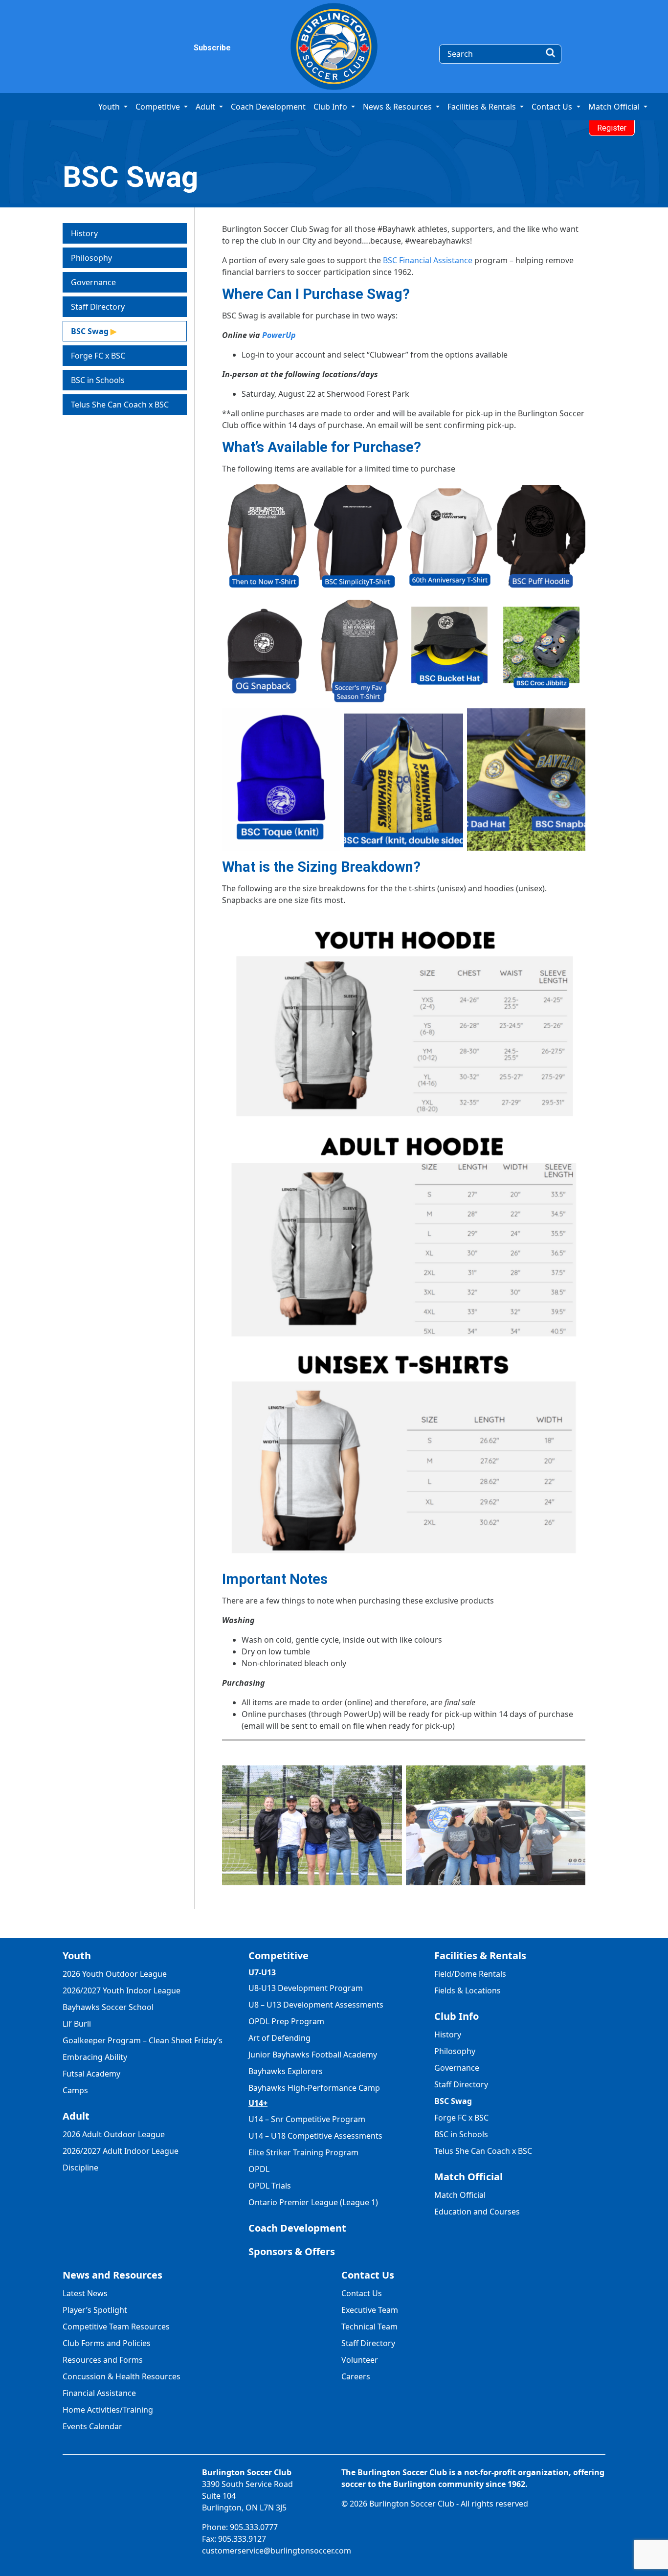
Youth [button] (110, 107)
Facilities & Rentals (480, 1955)
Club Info (456, 2016)
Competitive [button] (159, 107)
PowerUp (279, 335)
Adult (76, 2116)
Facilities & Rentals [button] (483, 107)
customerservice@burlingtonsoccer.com (277, 2551)
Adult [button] (206, 107)
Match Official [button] (615, 107)
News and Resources (112, 2275)
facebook (115, 48)
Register (612, 128)
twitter (156, 48)
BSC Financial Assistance (428, 260)
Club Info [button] (331, 107)
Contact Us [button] (553, 107)
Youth (77, 1955)
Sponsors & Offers (292, 2251)
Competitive (278, 1955)
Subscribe (200, 48)
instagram (135, 48)
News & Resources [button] (398, 107)
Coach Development (268, 107)
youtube (176, 48)
